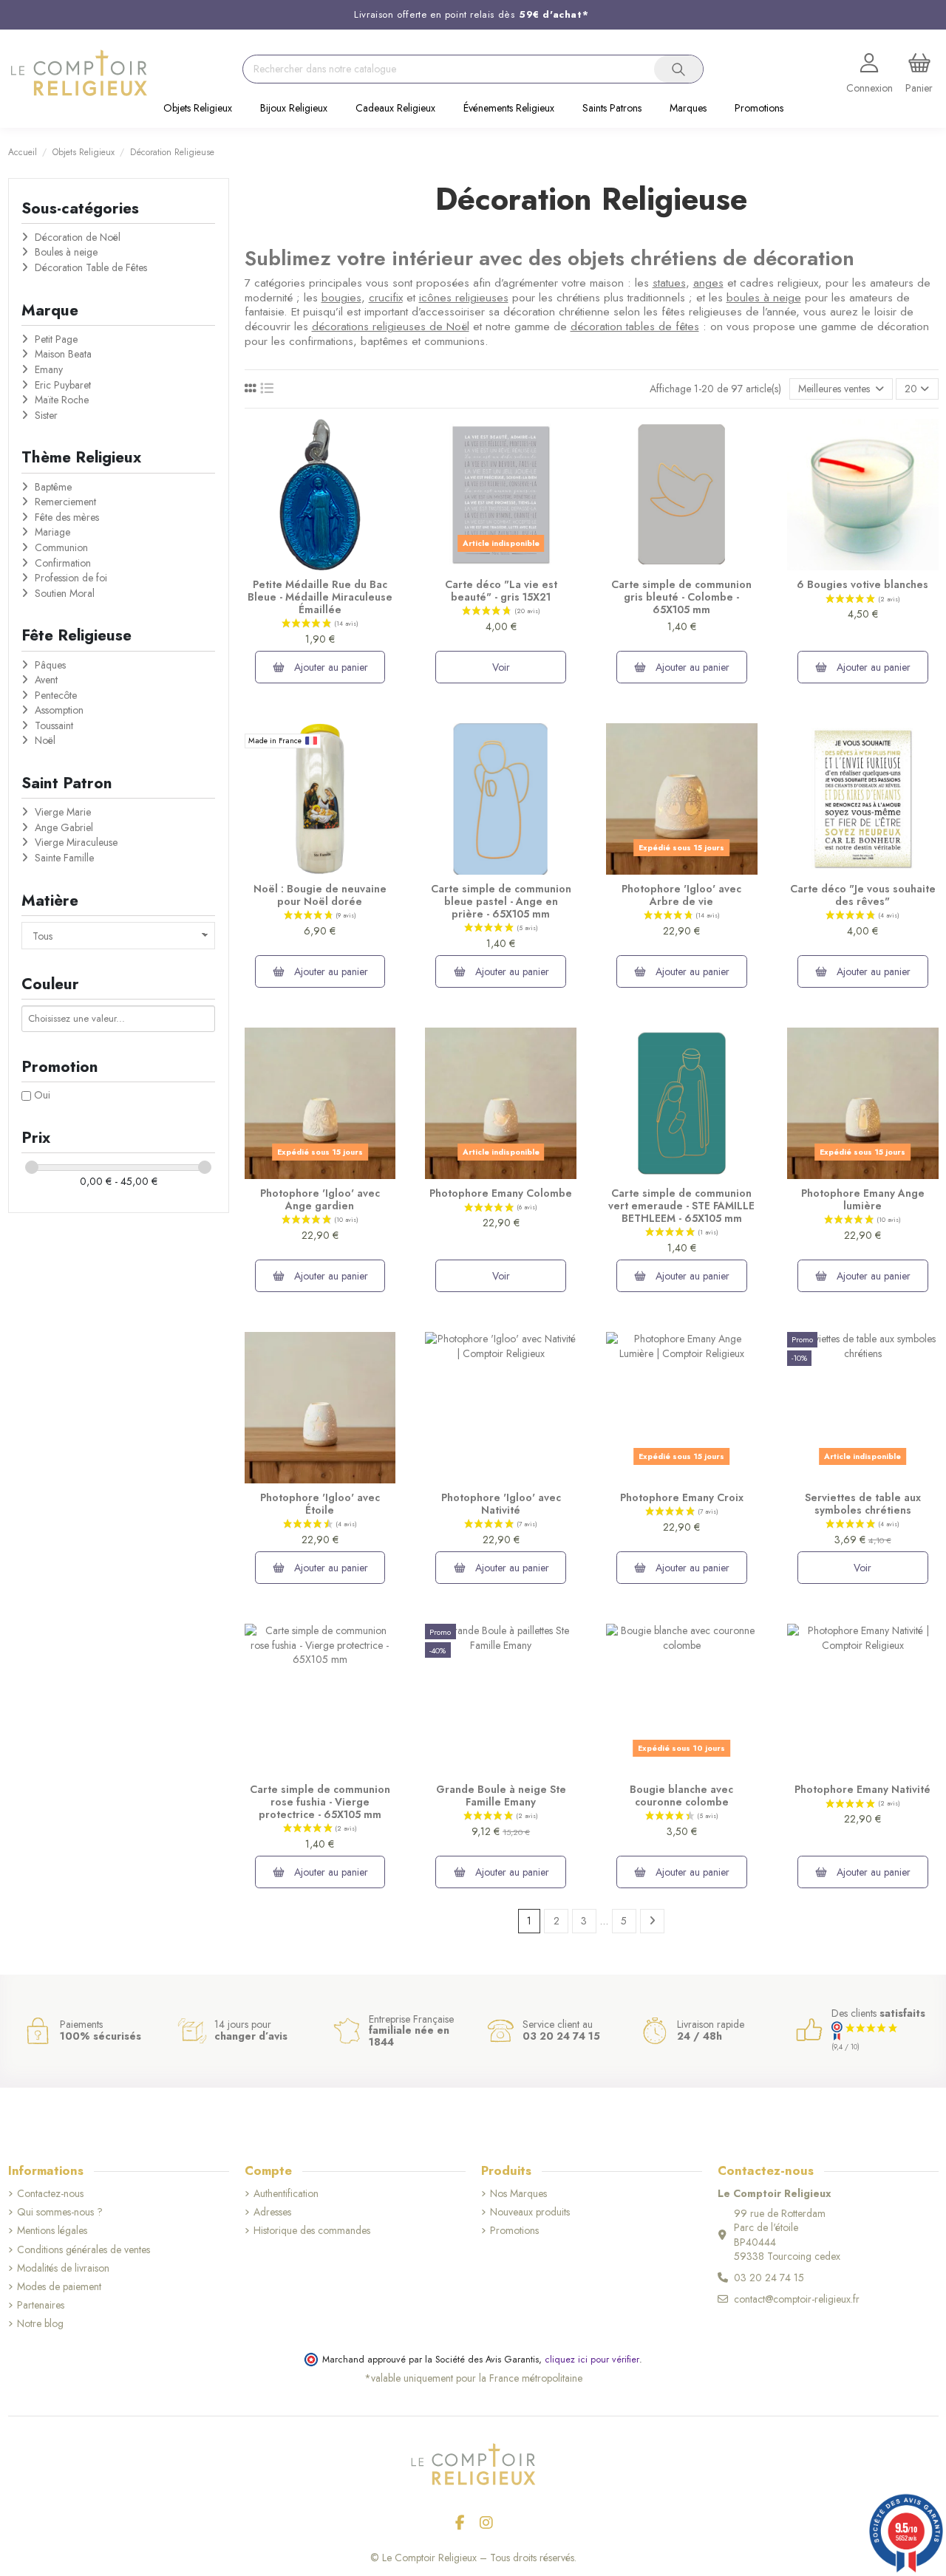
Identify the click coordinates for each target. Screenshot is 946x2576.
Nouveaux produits (530, 2212)
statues (669, 283)
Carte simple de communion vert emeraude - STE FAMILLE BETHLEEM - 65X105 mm (681, 1206)
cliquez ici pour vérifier (592, 2360)
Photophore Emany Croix (682, 1497)
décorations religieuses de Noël (391, 327)
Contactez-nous (50, 2194)
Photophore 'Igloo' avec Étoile (320, 1504)
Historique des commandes (312, 2231)
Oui (42, 1095)
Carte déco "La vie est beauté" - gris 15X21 (501, 591)
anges (708, 283)
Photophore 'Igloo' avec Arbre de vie (681, 895)
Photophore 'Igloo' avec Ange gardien (320, 1199)
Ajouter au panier (330, 667)
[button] (198, 109)
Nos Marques (518, 2194)
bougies (341, 298)
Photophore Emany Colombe (501, 1193)
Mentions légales (52, 2231)
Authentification (286, 2194)
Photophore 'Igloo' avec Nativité (501, 1504)
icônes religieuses (464, 298)
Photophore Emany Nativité (862, 1789)
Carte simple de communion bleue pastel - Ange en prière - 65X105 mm (501, 901)
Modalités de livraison (63, 2268)
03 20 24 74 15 (769, 2278)
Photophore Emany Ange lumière (863, 1199)
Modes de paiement (59, 2287)
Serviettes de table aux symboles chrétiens (863, 1504)
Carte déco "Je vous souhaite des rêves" (863, 895)
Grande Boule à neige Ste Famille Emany (501, 1796)
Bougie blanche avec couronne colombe (681, 1796)
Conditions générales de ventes (84, 2250)
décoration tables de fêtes (635, 327)
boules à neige (764, 298)
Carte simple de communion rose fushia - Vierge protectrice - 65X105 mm (320, 1802)
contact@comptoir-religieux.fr (797, 2299)
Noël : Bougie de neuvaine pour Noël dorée (320, 895)
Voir (501, 667)
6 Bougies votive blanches (862, 584)
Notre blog (40, 2324)
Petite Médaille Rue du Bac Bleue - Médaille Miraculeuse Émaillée (320, 597)
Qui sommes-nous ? (60, 2212)
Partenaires (41, 2305)
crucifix (386, 298)
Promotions (514, 2231)
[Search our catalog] (678, 69)
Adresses (272, 2212)
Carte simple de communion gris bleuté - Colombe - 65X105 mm (681, 597)
